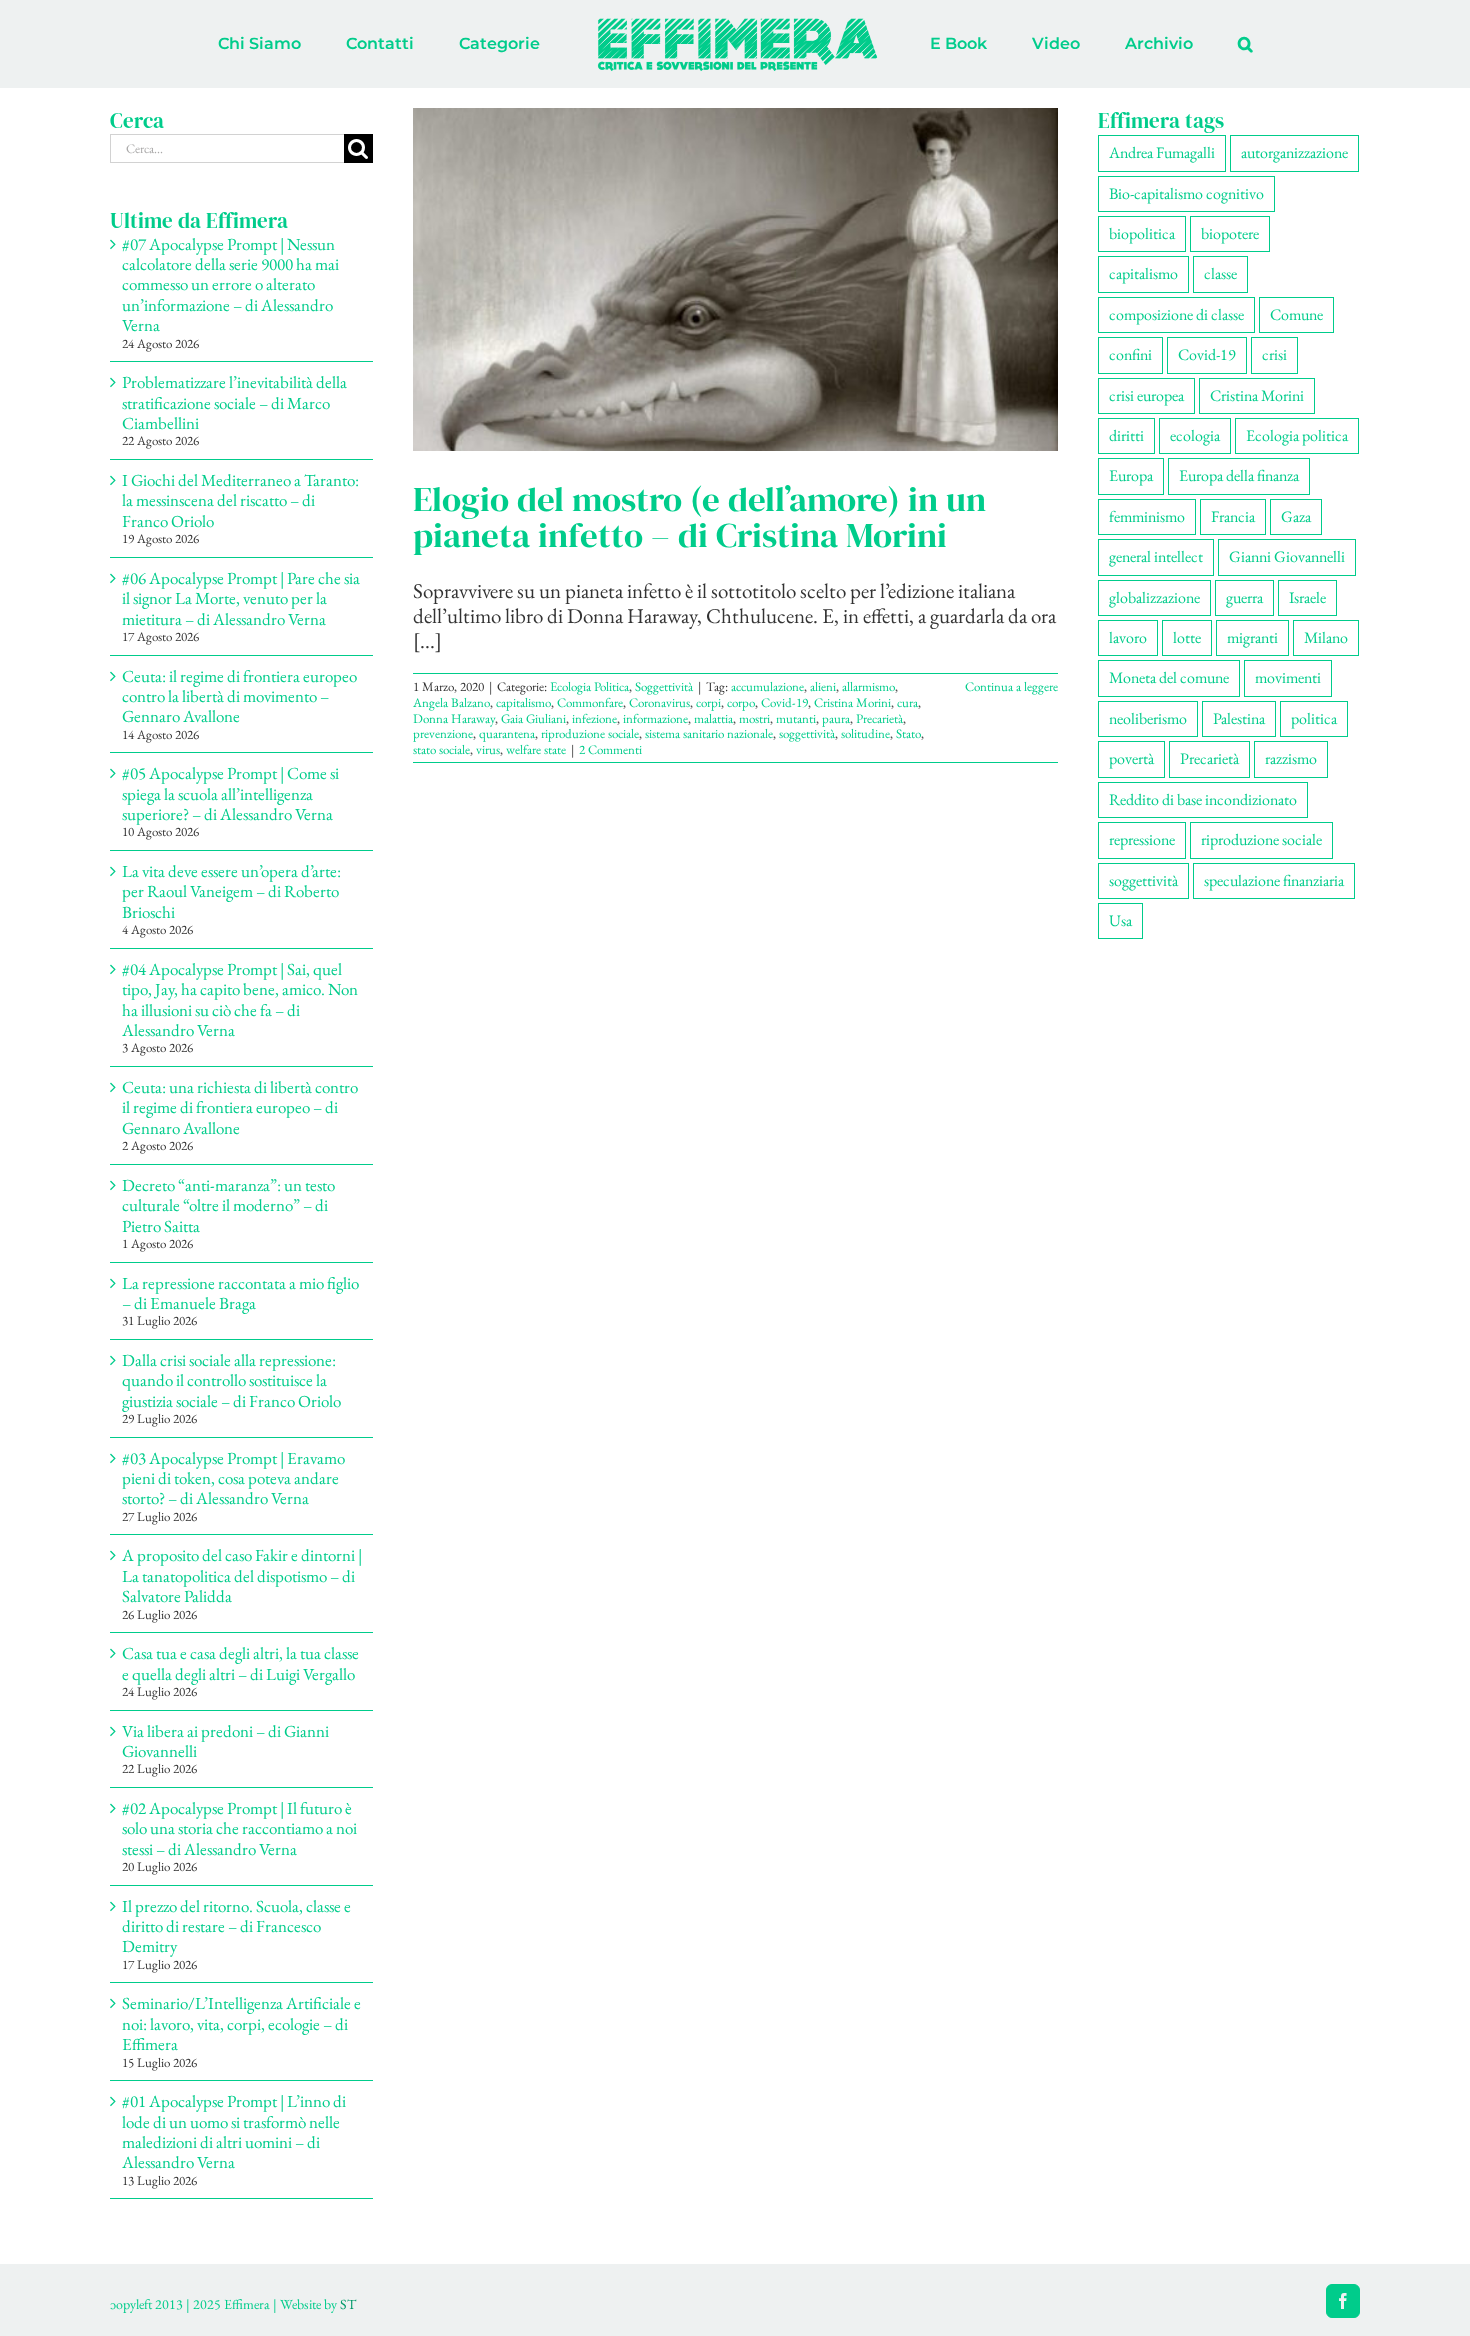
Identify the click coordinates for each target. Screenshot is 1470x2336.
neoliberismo (1148, 718)
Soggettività (664, 686)
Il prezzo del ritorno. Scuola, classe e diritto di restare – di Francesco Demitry (236, 1926)
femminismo (1147, 516)
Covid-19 (784, 702)
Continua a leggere (1011, 686)
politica (1314, 718)
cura (907, 702)
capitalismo (523, 702)
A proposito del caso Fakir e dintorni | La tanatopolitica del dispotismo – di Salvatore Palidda (242, 1575)
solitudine (865, 733)
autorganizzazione (1294, 152)
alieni (823, 686)
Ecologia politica (1297, 435)
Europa (1131, 475)
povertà (1131, 758)
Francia (1233, 516)
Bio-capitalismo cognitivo (1186, 193)
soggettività (807, 733)
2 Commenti (610, 749)
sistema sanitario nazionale (709, 733)
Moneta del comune (1169, 677)
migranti (1252, 637)
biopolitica (1142, 233)
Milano (1326, 637)
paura (836, 718)
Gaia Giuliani (533, 718)
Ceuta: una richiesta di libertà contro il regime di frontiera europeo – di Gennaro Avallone (240, 1107)
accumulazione (767, 686)
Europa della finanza (1239, 475)
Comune (1296, 314)
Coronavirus (659, 702)
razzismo (1291, 758)
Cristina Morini (852, 702)
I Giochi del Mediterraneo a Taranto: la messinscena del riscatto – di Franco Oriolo (240, 500)
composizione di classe (1176, 314)
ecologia (1195, 435)
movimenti (1288, 677)
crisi (1274, 354)
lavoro (1128, 637)
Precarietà (879, 718)
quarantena (507, 733)
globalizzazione (1154, 597)
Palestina (1239, 718)
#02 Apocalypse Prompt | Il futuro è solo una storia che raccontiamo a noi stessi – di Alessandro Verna (239, 1828)
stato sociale (441, 749)
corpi (708, 702)
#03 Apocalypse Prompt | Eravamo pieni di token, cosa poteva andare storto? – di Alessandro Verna (233, 1478)
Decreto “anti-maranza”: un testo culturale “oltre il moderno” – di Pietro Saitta (228, 1205)
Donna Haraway (454, 718)
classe (1220, 273)
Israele (1307, 597)
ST (348, 2304)
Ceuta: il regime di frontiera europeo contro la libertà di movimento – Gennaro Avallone (239, 696)
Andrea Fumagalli (1162, 152)
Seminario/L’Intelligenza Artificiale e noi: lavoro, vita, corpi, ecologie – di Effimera (241, 2023)
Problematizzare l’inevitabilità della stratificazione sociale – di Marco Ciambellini (234, 402)
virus (488, 749)
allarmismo (868, 686)
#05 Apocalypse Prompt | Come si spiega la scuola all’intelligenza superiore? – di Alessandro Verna (230, 793)
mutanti (796, 718)
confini (1130, 354)
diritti (1126, 435)
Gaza (1296, 516)
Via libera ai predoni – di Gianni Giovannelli (225, 1741)
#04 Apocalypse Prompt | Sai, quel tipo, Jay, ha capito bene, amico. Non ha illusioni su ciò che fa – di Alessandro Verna (240, 999)
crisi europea (1146, 395)
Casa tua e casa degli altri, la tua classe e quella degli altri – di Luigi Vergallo (240, 1663)
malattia (713, 718)
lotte (1187, 637)
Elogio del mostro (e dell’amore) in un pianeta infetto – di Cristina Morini (699, 517)
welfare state (536, 749)
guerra (1244, 597)
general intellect (1156, 556)
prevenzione (443, 733)
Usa (1120, 920)
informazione (655, 718)
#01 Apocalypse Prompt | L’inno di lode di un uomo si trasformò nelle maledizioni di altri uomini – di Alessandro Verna (234, 2131)
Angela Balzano (451, 702)
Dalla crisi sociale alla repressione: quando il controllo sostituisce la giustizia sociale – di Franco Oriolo (231, 1380)
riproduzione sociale (590, 733)
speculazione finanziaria (1274, 880)
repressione (1142, 839)
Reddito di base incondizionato (1203, 799)
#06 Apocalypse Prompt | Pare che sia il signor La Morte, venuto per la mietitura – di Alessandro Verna (241, 598)
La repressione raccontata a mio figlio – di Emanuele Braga (240, 1293)
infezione (594, 718)
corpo (741, 702)
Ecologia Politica (589, 686)
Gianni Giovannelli (1287, 556)
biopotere (1230, 233)
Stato (908, 733)
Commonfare (590, 702)
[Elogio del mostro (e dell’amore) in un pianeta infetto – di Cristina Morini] (735, 279)
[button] (1162, 44)
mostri (754, 718)
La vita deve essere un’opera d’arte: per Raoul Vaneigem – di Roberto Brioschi (231, 891)
